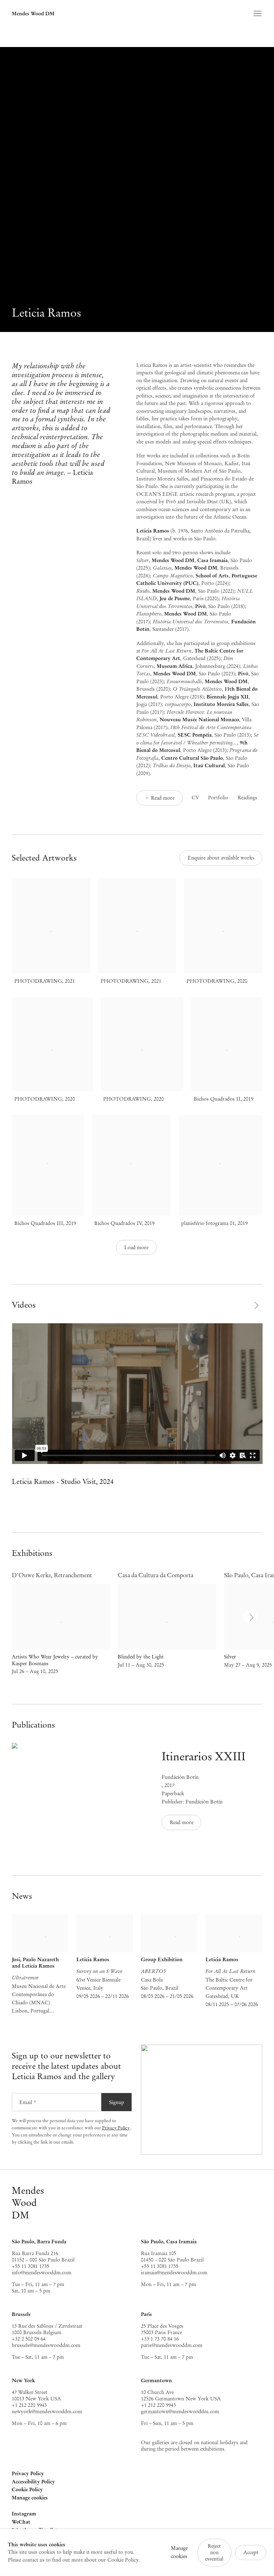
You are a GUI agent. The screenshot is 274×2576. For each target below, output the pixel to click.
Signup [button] (117, 2102)
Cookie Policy (27, 2489)
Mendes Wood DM (33, 14)
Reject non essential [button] (214, 2552)
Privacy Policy (116, 2128)
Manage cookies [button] (30, 2498)
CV (195, 798)
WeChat (21, 2522)
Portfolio (218, 798)
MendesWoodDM (28, 2203)
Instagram (24, 2514)
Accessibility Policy (33, 2482)
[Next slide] (256, 1305)
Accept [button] (251, 2552)
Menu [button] (257, 14)
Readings (247, 798)
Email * (28, 2102)
